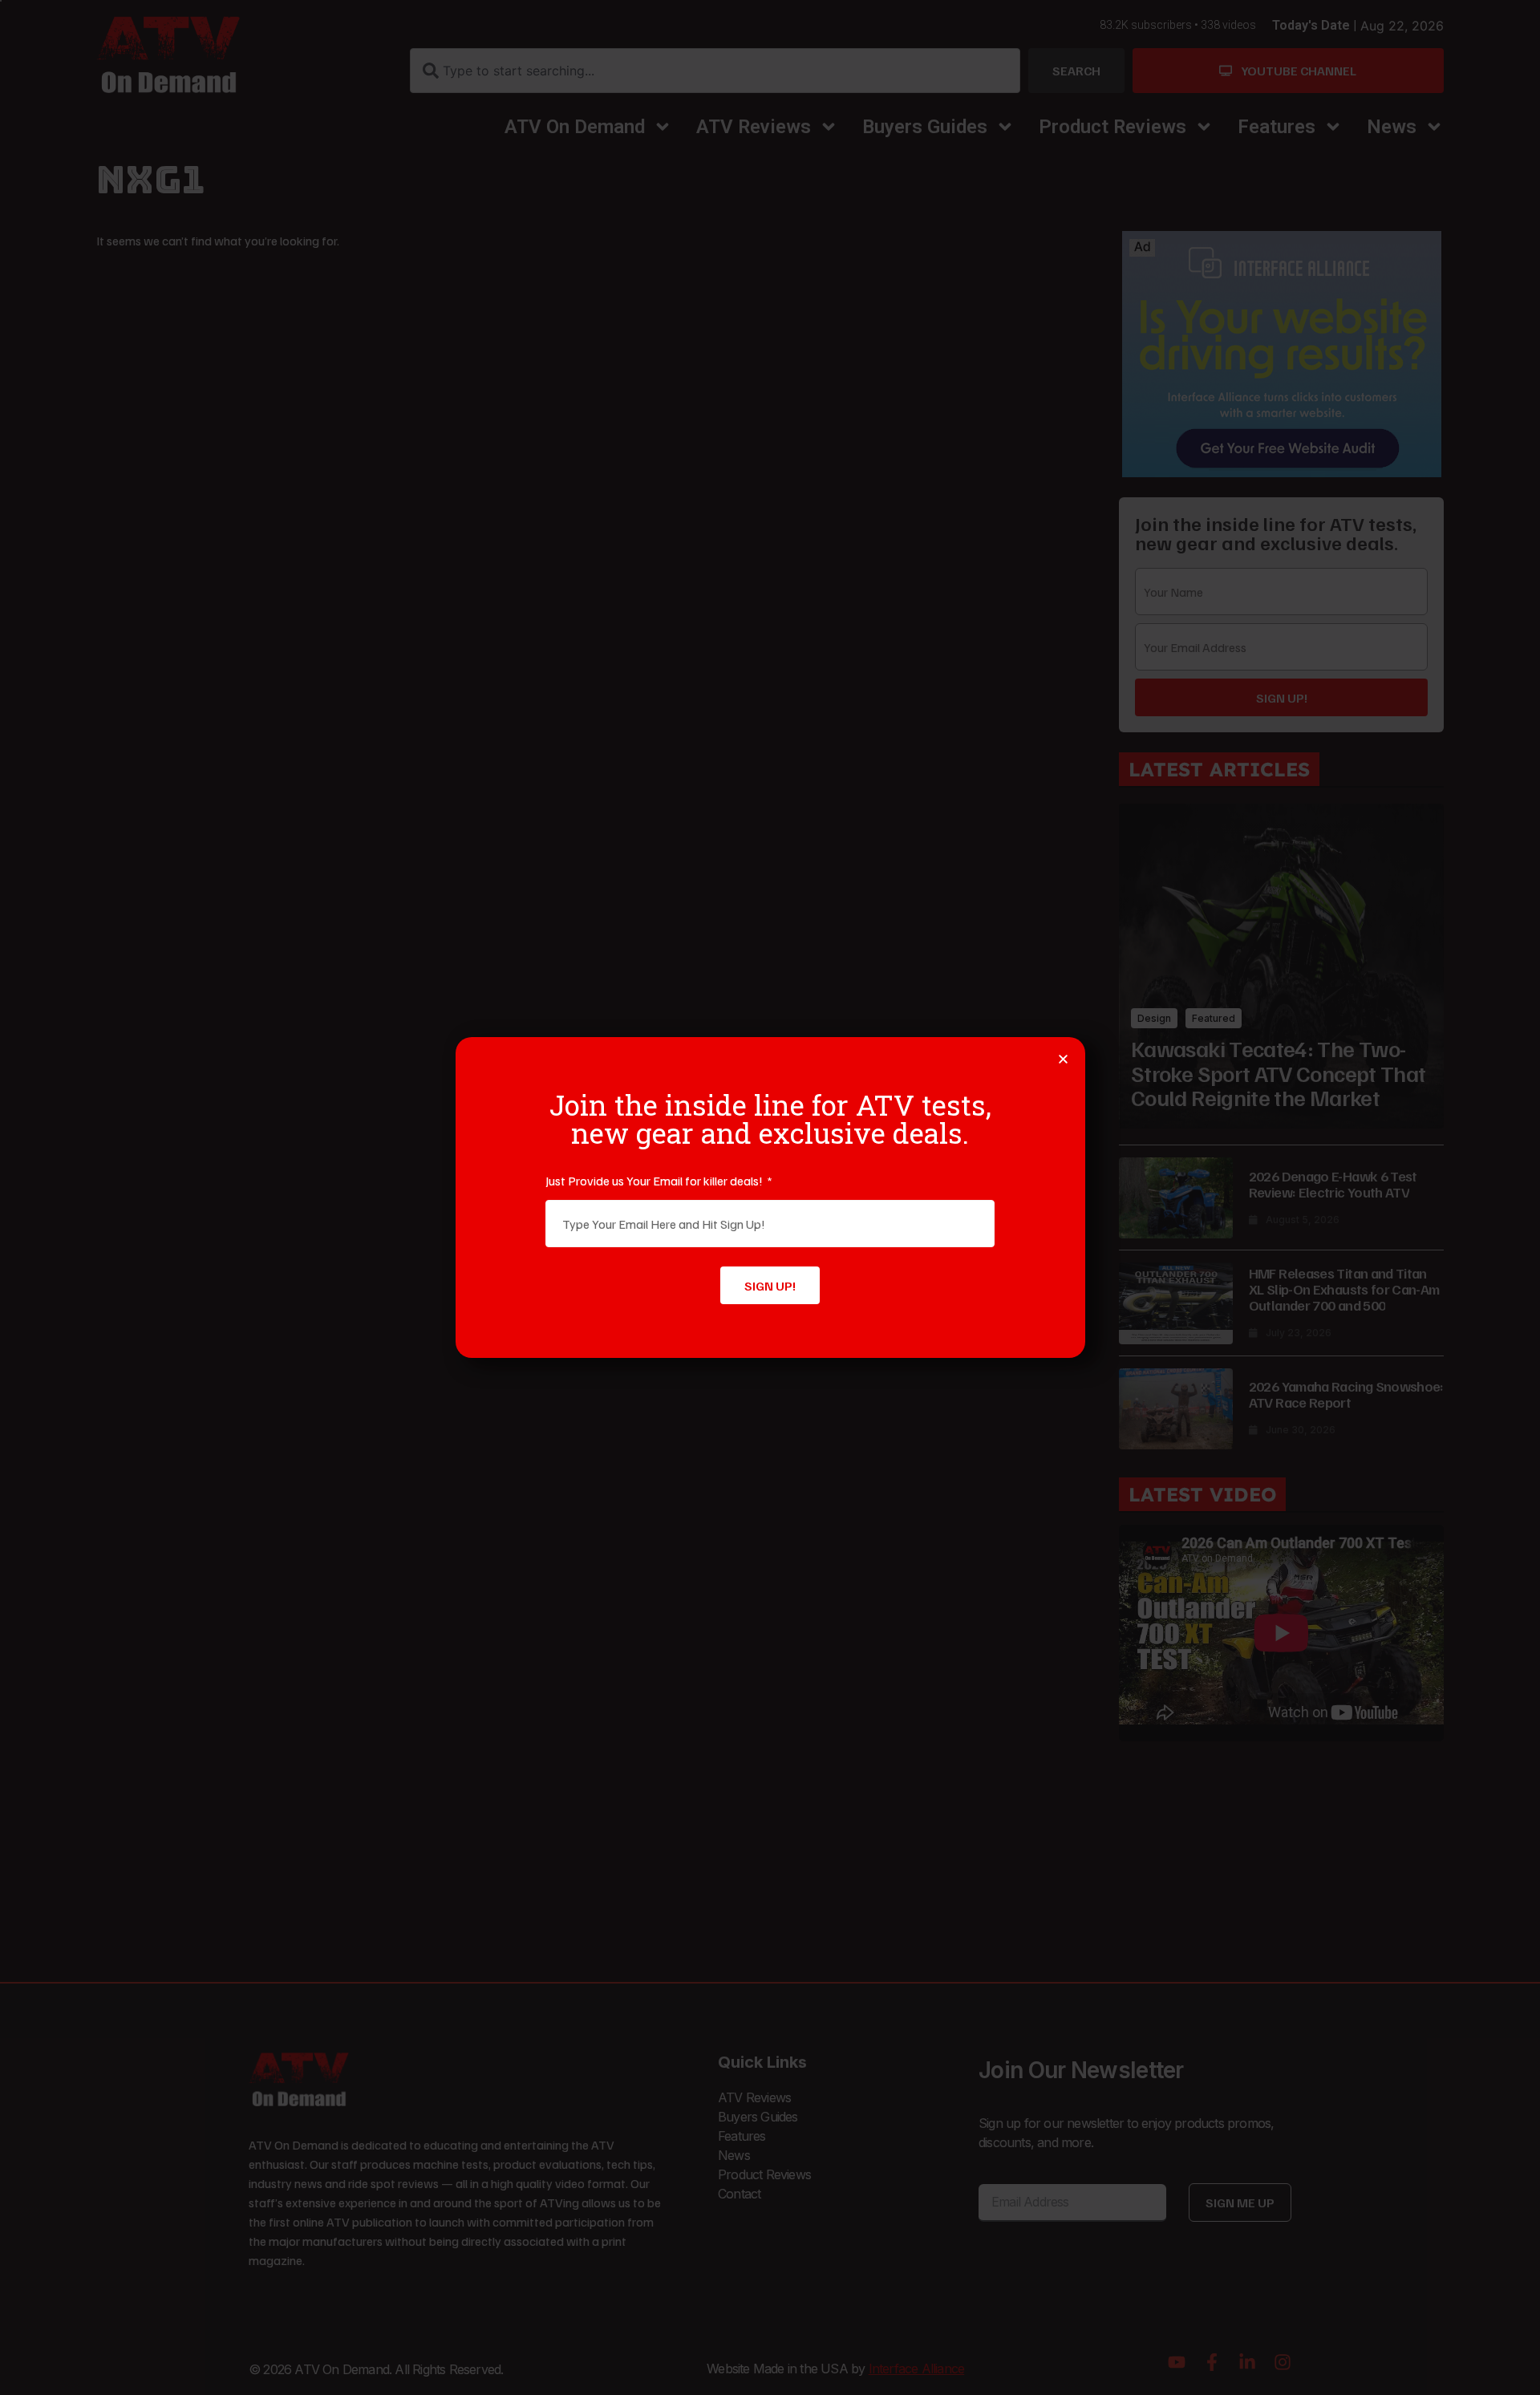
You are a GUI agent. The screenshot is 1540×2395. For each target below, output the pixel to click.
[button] (1063, 1059)
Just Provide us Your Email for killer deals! (655, 1181)
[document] (770, 1197)
